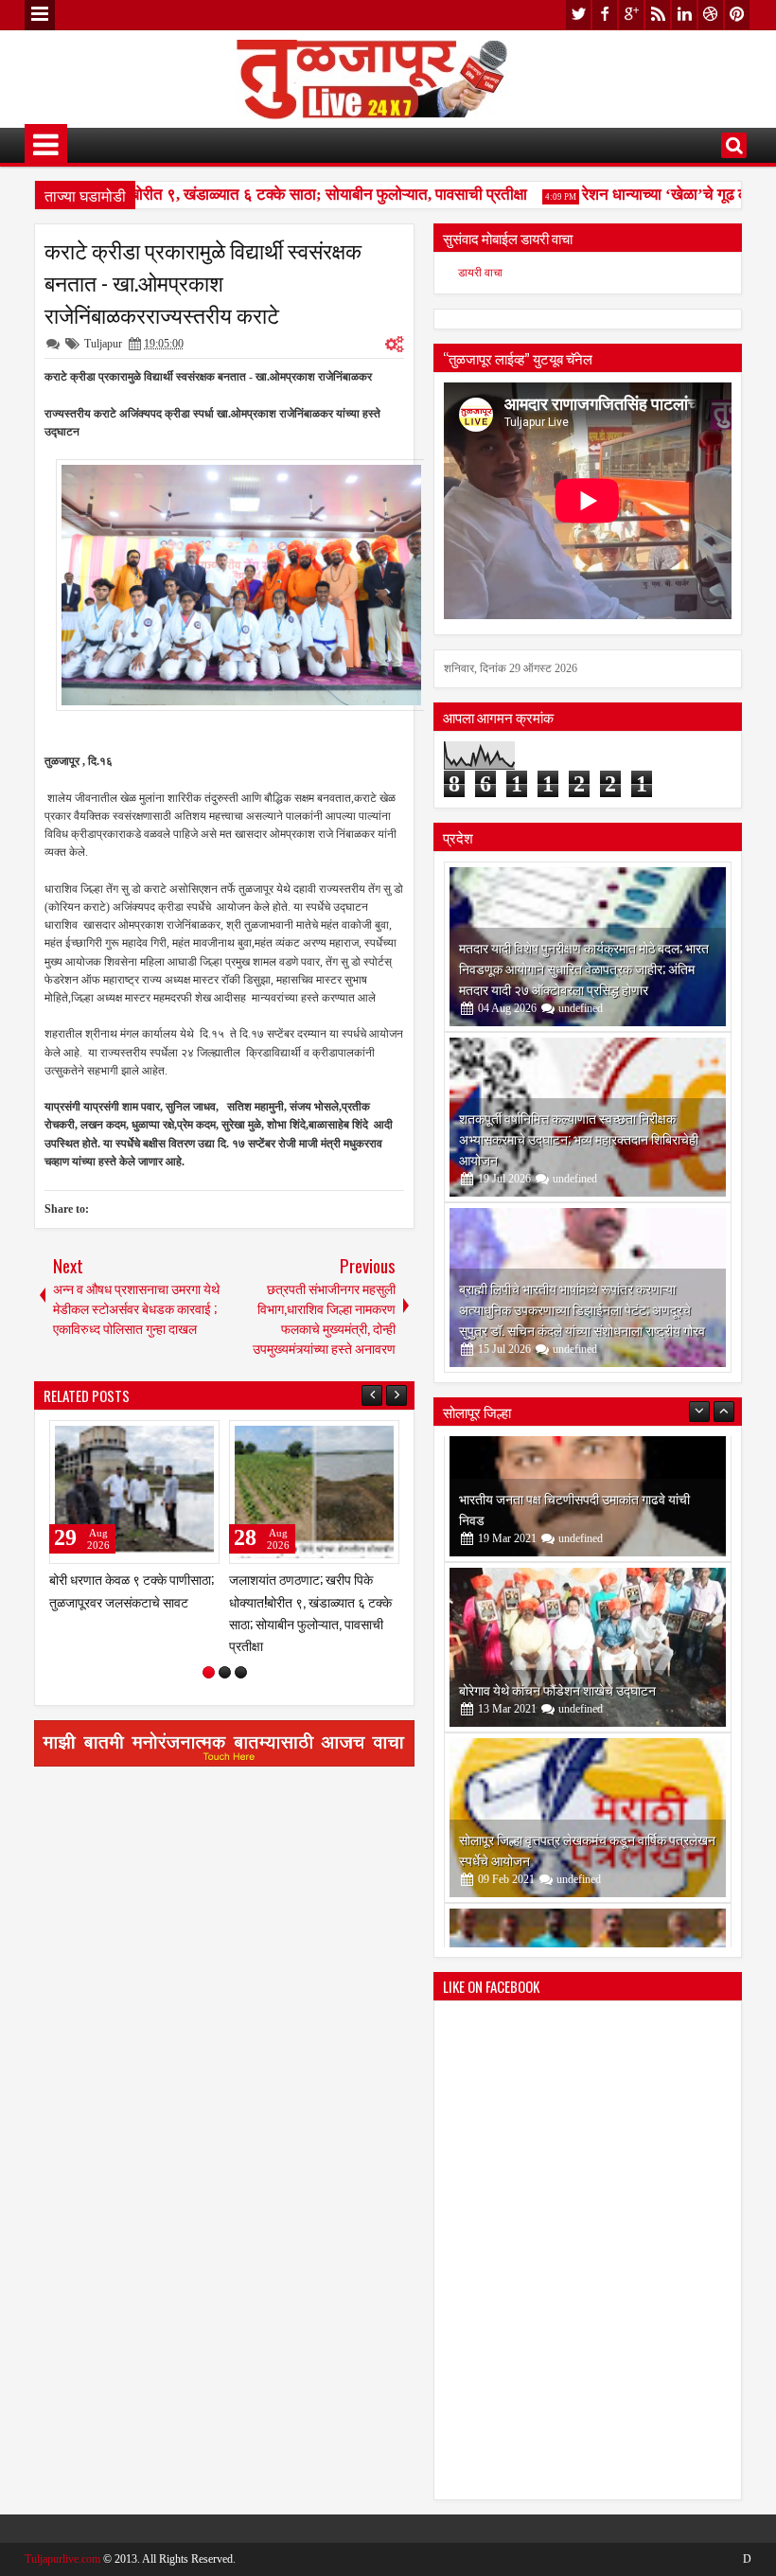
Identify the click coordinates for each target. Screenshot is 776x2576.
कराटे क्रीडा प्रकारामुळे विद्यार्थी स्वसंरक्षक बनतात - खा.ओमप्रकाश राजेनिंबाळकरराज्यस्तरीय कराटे (203, 282)
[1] (209, 1672)
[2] (225, 1672)
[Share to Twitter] (178, 1439)
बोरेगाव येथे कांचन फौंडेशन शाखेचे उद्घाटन (557, 1563)
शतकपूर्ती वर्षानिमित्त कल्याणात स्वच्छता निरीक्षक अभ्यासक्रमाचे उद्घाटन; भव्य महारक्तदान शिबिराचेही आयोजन (579, 1138)
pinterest (737, 15)
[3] (241, 1672)
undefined (581, 1008)
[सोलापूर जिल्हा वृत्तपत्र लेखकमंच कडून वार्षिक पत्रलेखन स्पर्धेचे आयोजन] (588, 1692)
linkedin (684, 15)
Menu (40, 15)
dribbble (711, 15)
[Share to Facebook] (157, 1439)
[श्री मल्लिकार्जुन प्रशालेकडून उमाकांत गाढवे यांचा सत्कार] (588, 1862)
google (631, 15)
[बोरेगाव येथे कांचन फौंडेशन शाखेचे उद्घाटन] (588, 1521)
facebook (605, 15)
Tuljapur (103, 344)
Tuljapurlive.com (62, 2559)
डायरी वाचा (480, 273)
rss (658, 15)
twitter (578, 15)
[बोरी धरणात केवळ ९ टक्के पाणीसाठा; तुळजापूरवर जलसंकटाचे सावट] (134, 1492)
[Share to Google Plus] (199, 1439)
